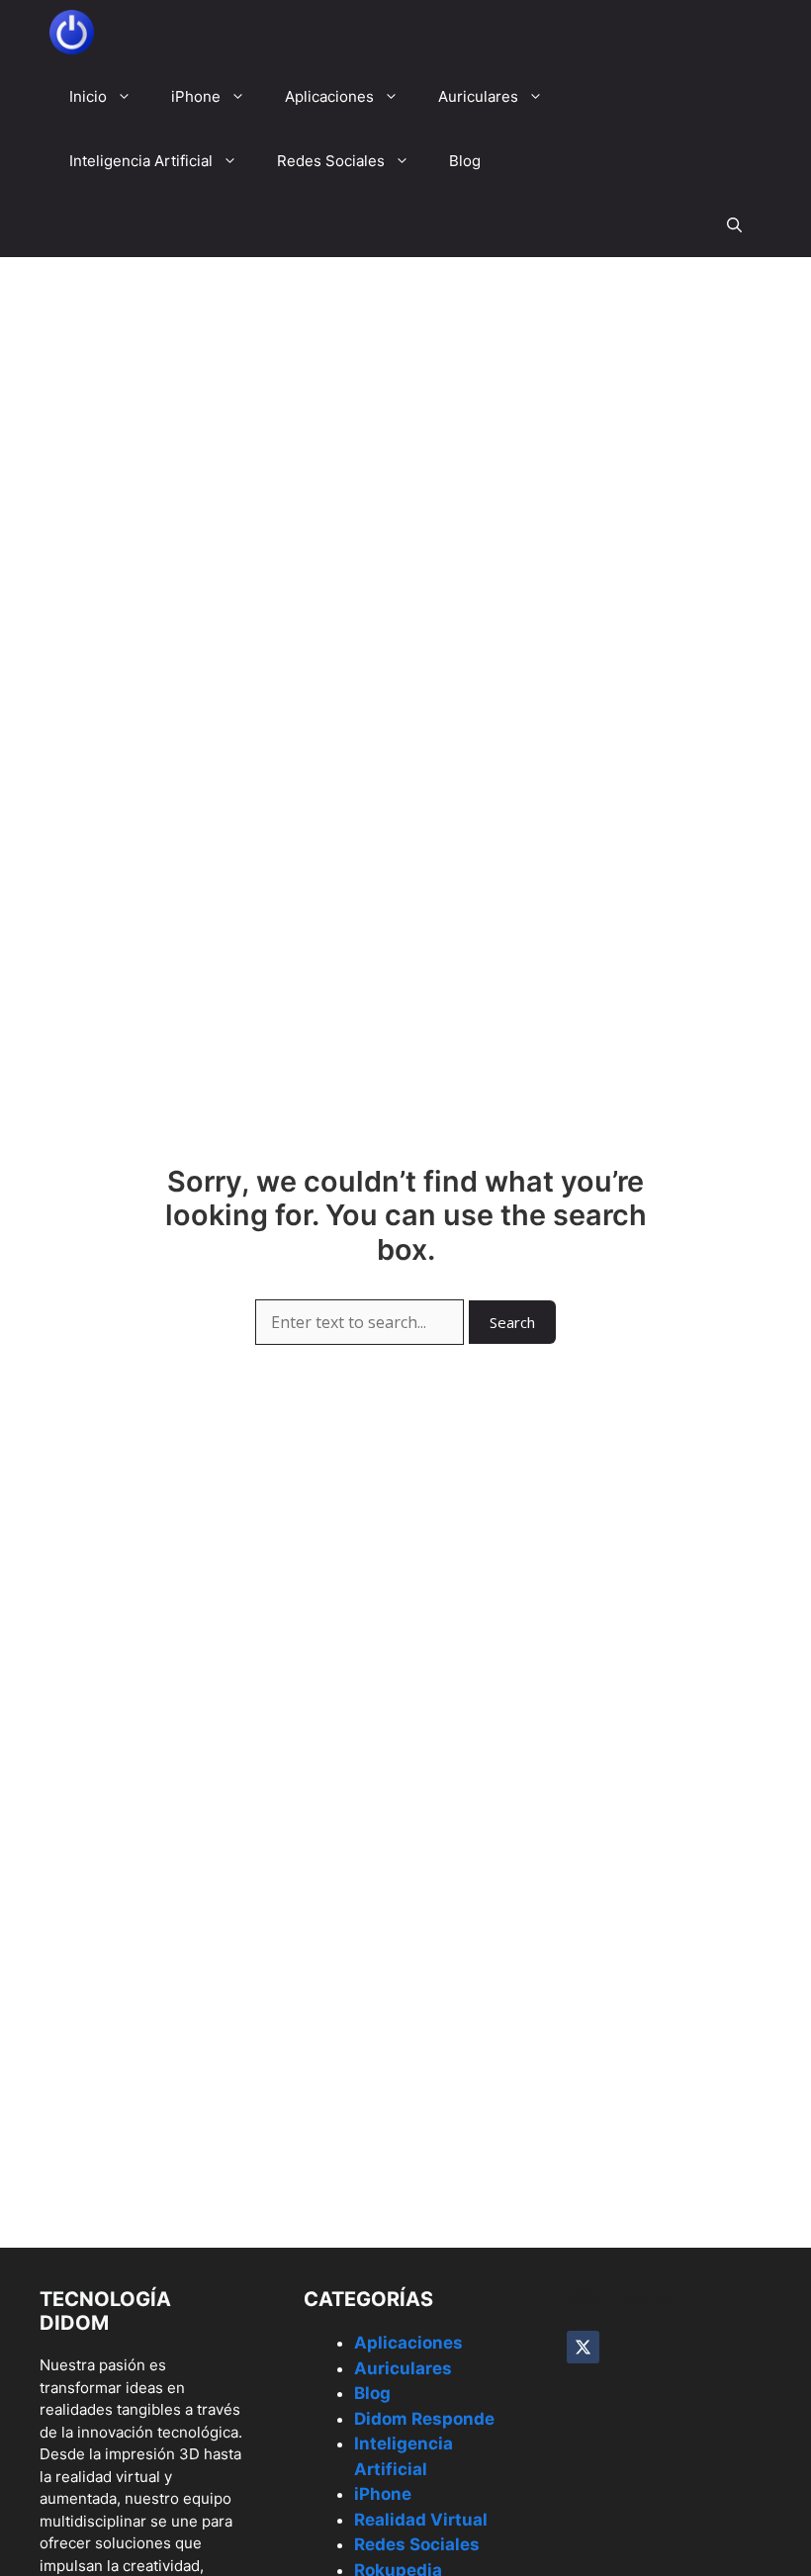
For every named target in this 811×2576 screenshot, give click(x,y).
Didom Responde (424, 2419)
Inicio (88, 96)
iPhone (196, 96)
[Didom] (72, 32)
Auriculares (478, 96)
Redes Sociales (331, 161)
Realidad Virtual (421, 2520)
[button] (734, 225)
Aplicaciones (329, 96)
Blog (465, 161)
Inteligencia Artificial (141, 161)
